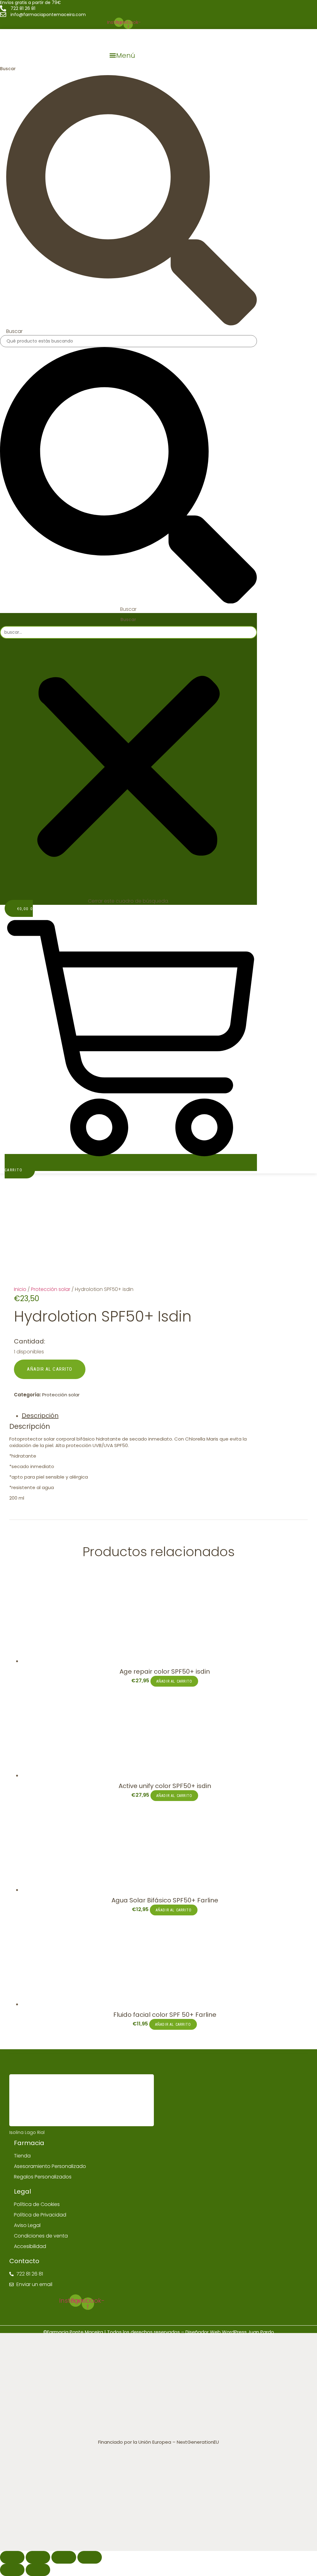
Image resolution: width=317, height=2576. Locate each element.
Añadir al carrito (50, 1369)
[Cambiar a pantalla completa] (64, 2557)
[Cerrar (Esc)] (12, 2557)
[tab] (141, 1416)
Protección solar (51, 1289)
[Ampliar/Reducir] (90, 2557)
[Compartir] (38, 2557)
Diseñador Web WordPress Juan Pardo (230, 2332)
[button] (122, 55)
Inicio (20, 1289)
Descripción (40, 1416)
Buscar (8, 69)
